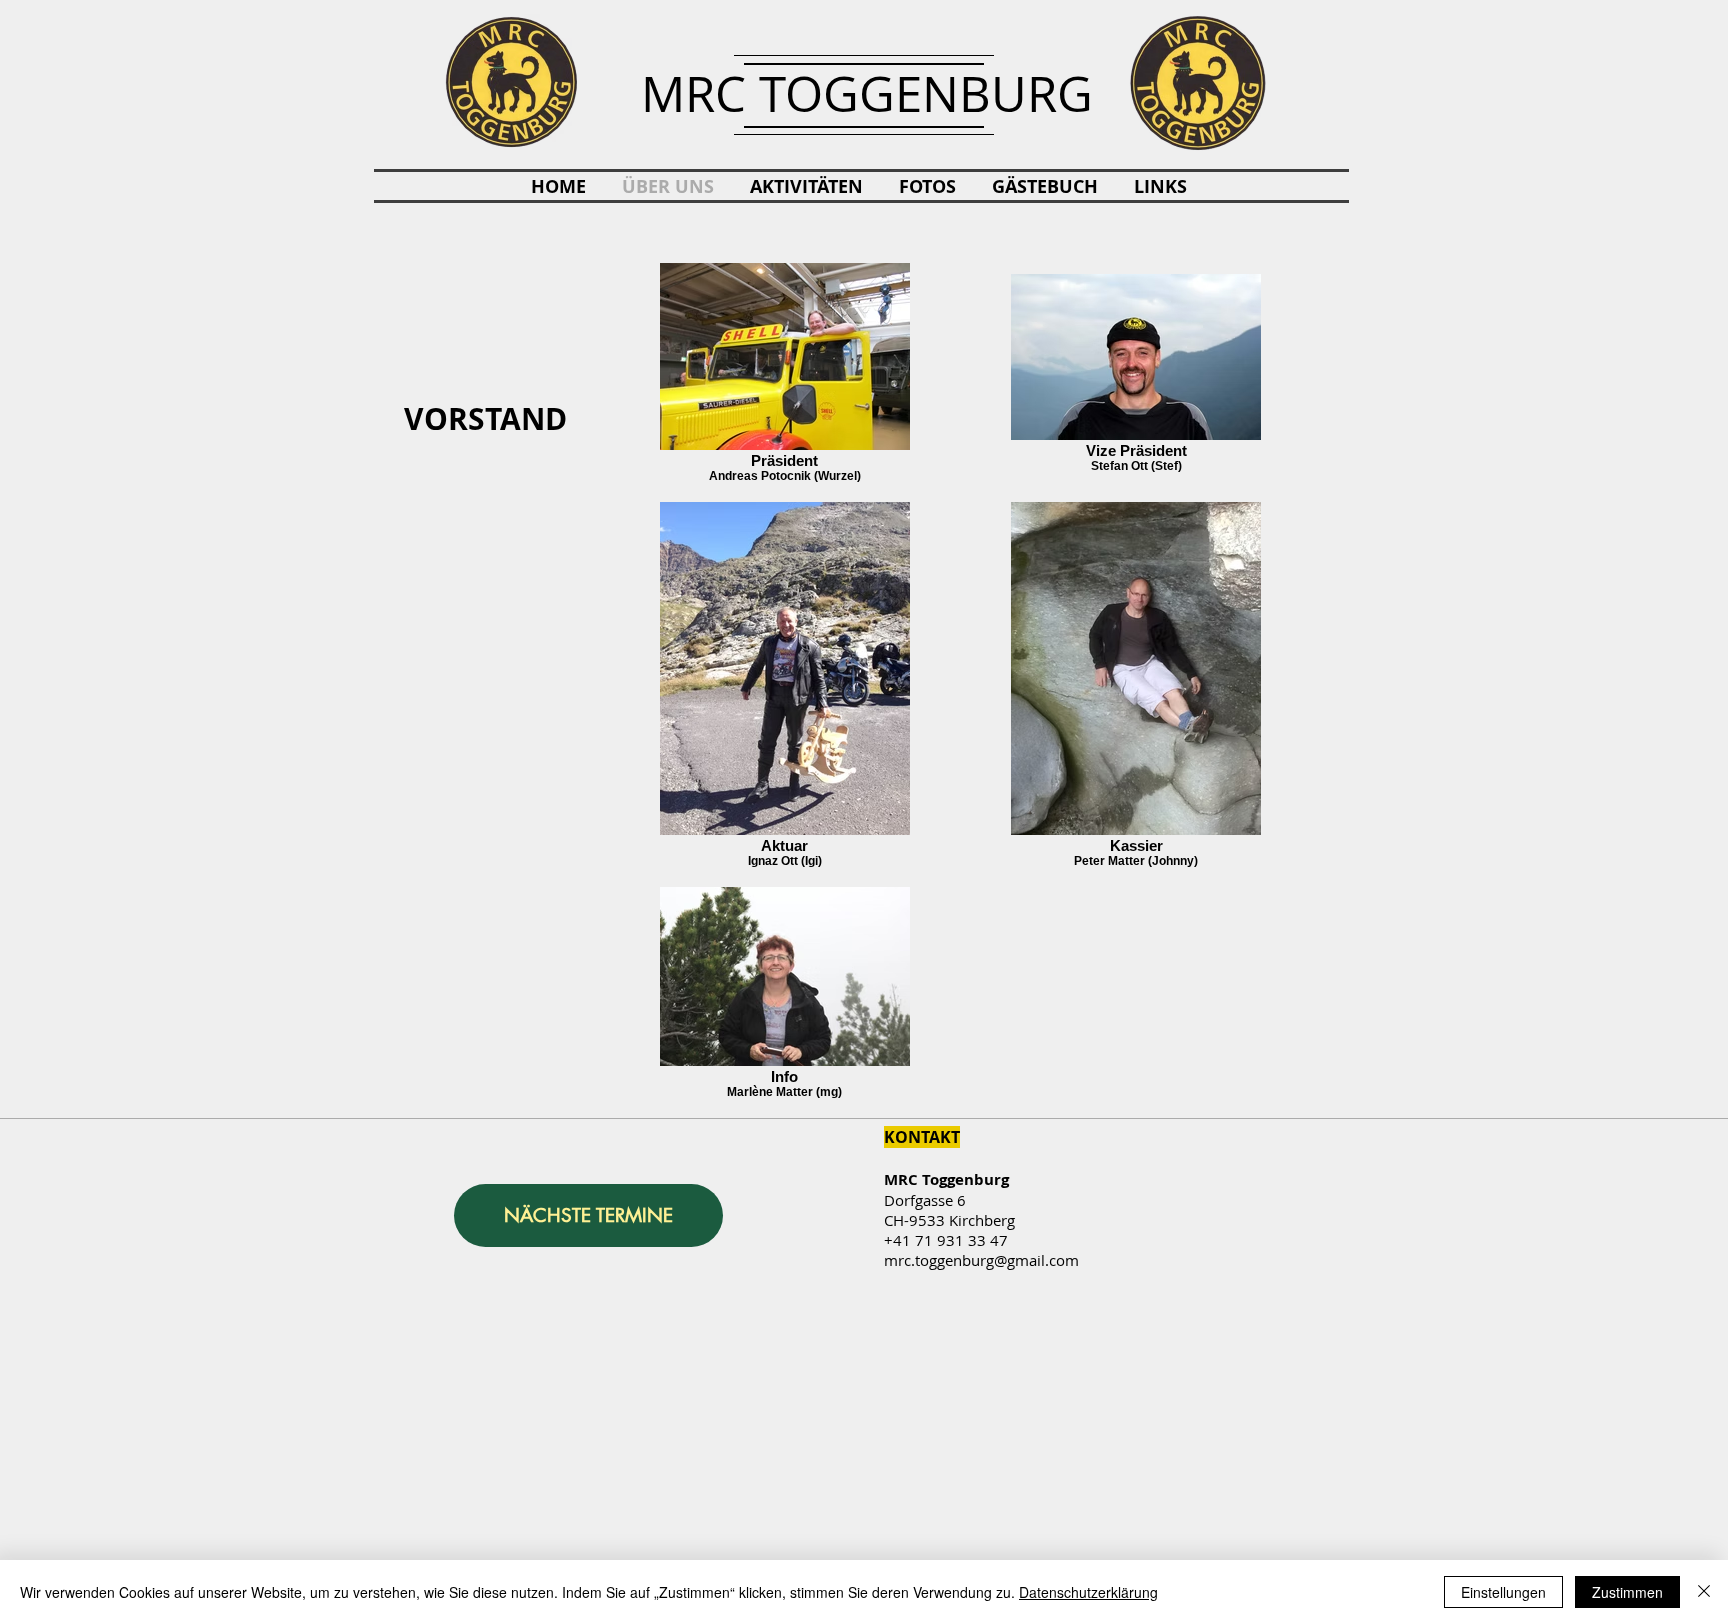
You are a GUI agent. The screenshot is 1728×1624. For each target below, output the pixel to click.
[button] (806, 187)
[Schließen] (1704, 1592)
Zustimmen (1627, 1592)
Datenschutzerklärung (1088, 1592)
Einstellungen (1503, 1592)
